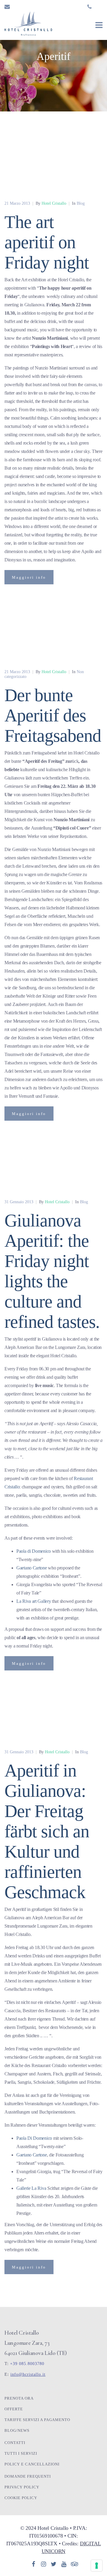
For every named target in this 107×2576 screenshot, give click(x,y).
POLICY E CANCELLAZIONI (32, 2464)
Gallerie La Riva (31, 2188)
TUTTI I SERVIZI (21, 2453)
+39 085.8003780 (27, 2364)
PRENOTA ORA (19, 2398)
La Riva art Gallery (34, 1601)
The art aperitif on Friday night (47, 242)
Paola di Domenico (34, 1551)
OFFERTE (14, 2409)
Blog (81, 203)
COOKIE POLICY (21, 2498)
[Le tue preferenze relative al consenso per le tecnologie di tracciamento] (97, 2566)
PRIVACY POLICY (22, 2487)
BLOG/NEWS (17, 2430)
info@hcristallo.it (28, 2374)
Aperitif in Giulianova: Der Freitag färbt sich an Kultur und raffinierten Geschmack (47, 1831)
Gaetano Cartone (32, 1568)
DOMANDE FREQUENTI (28, 2476)
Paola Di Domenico (34, 2138)
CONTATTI (15, 2443)
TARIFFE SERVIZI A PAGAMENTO (37, 2420)
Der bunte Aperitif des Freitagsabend (53, 715)
